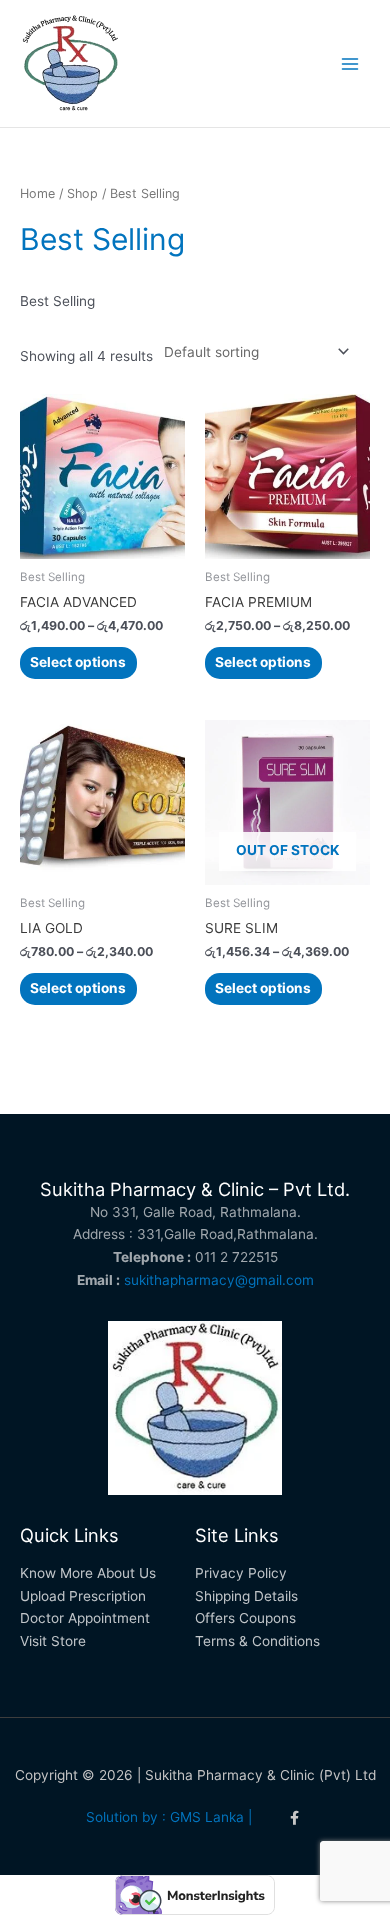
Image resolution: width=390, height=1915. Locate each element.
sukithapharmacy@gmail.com (219, 1280)
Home (37, 193)
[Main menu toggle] (350, 63)
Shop (82, 193)
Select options (78, 662)
